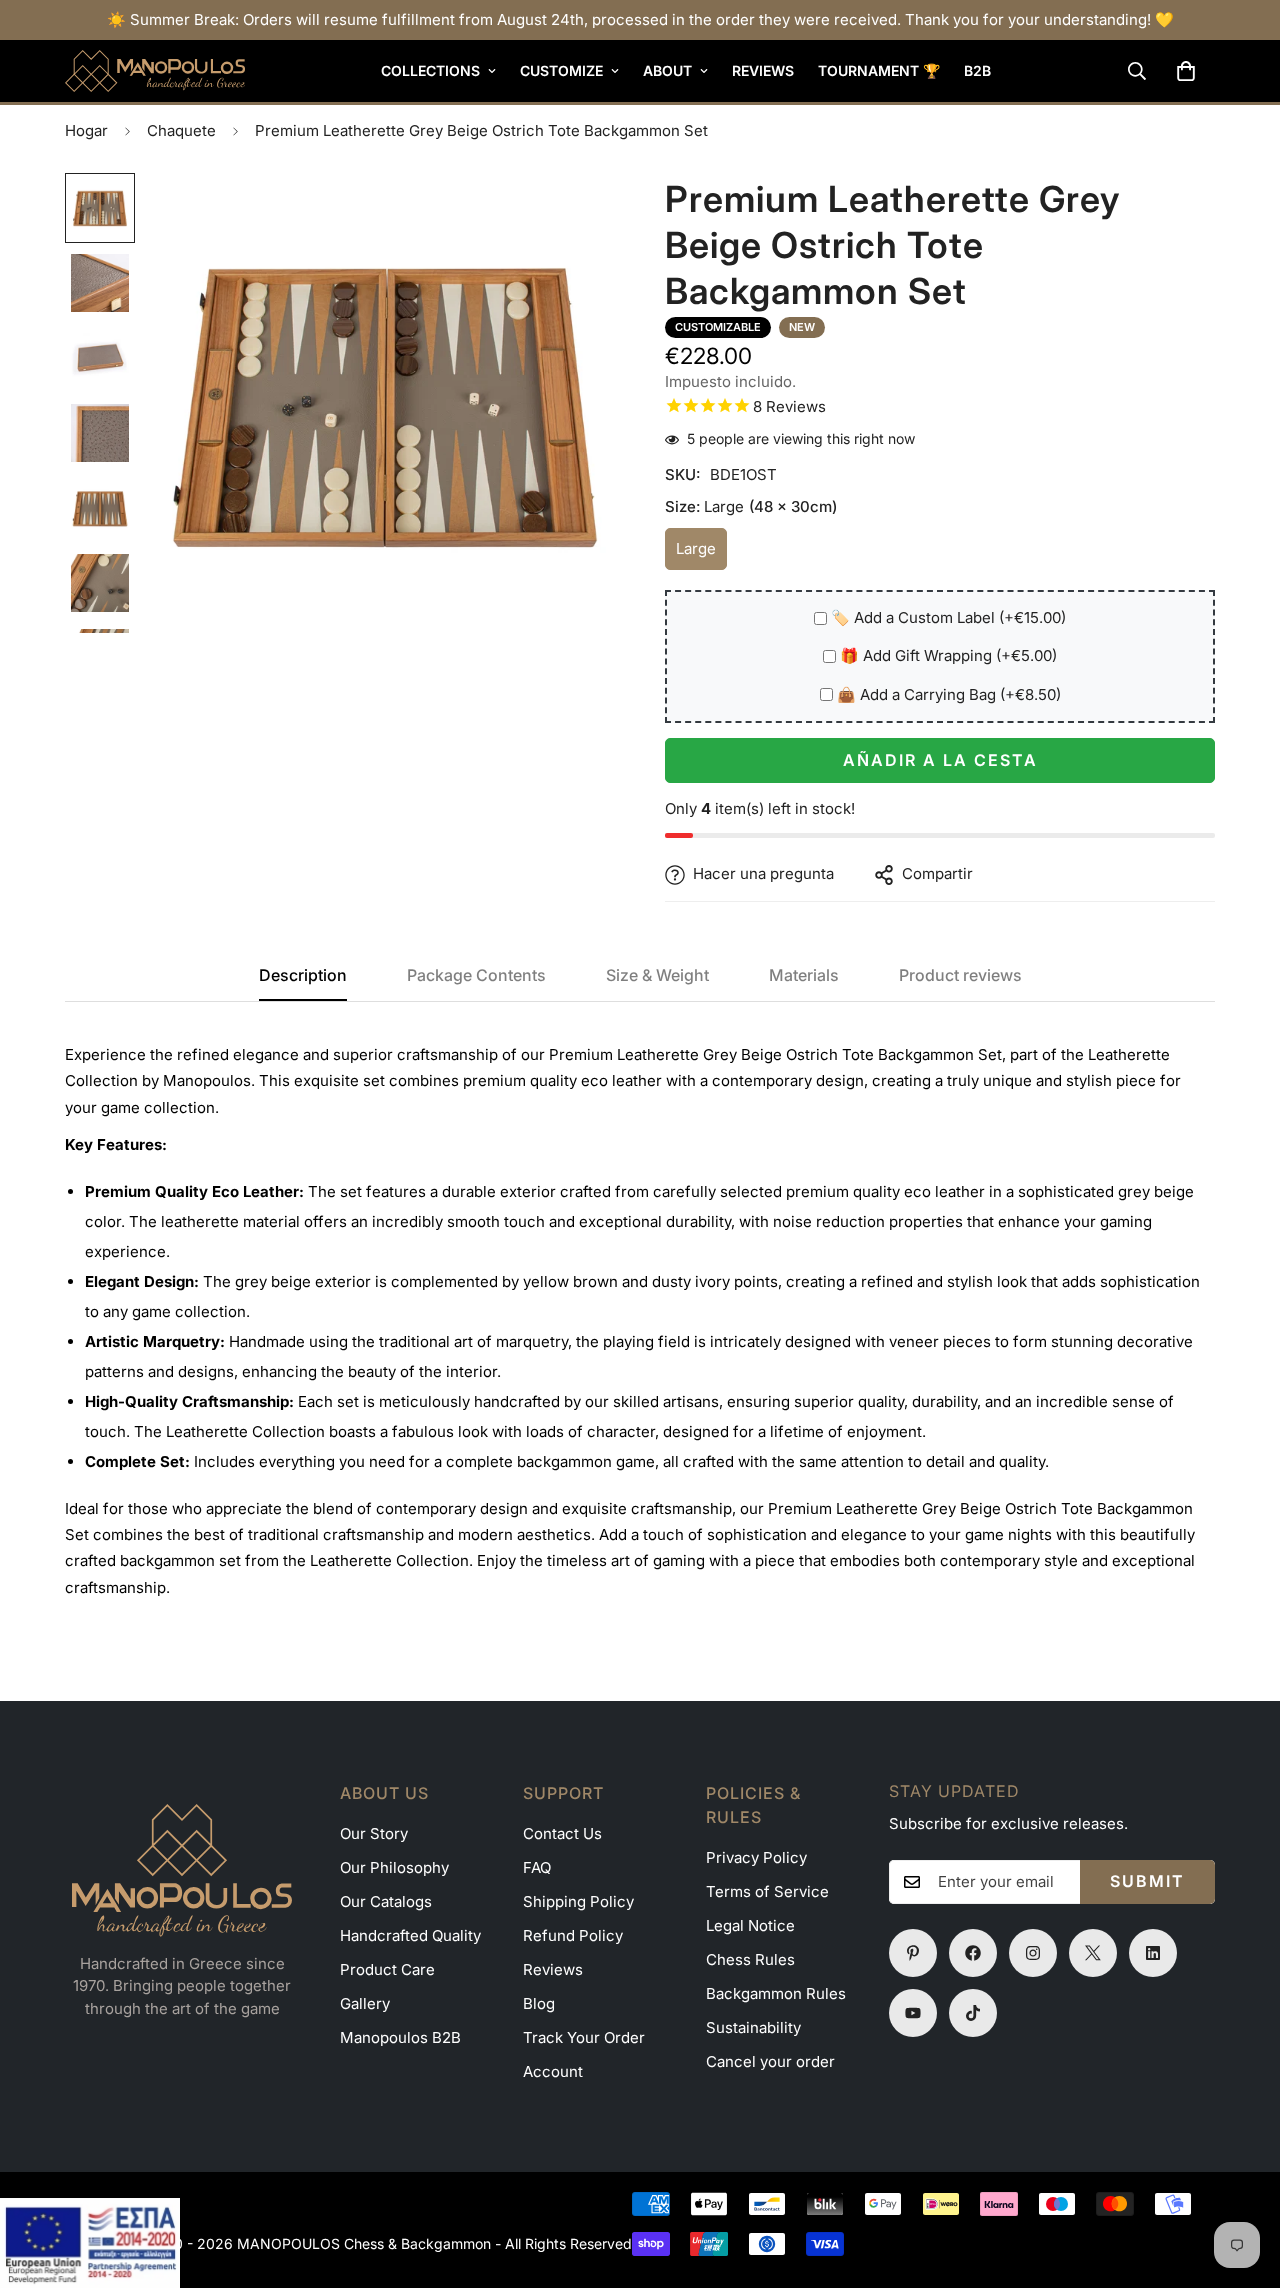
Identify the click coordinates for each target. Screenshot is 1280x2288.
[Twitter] (1093, 1953)
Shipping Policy (578, 1901)
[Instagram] (1033, 1953)
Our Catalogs (386, 1901)
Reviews (763, 70)
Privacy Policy (756, 1857)
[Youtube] (913, 2013)
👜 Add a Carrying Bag (949, 695)
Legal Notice (750, 1925)
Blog (539, 2003)
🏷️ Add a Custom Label (948, 618)
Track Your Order (584, 2037)
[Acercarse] (572, 215)
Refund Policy (573, 1935)
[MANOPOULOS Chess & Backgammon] (155, 71)
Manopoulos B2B (400, 2037)
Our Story (374, 1833)
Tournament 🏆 (879, 70)
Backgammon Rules (776, 1993)
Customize (561, 70)
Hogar (86, 130)
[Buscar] (1137, 71)
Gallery (365, 2003)
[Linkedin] (1153, 1953)
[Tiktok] (973, 2013)
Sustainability (753, 2027)
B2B (977, 70)
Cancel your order (770, 2061)
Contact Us (562, 1833)
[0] (1186, 71)
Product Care (387, 1969)
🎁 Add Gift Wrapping (948, 656)
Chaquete (181, 130)
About (667, 70)
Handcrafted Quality (410, 1935)
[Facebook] (973, 1953)
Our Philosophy (394, 1867)
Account (553, 2071)
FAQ (537, 1867)
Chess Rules (750, 1959)
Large (701, 555)
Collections (430, 70)
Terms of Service (767, 1891)
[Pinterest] (913, 1953)
